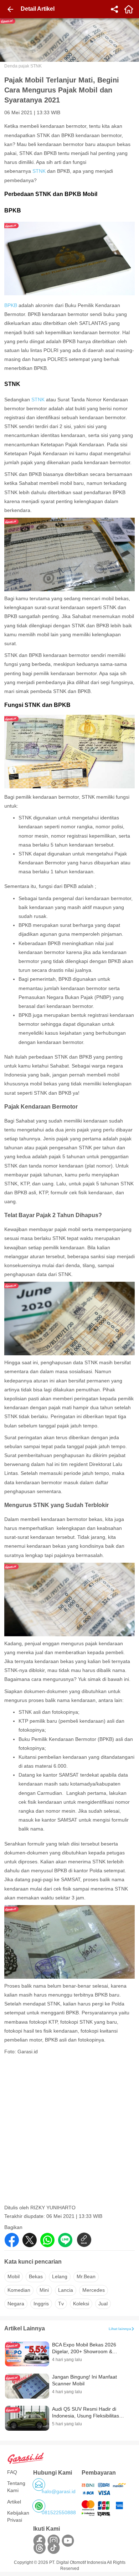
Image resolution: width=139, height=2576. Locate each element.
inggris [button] (41, 2304)
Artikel (14, 2502)
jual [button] (103, 2304)
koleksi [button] (81, 2304)
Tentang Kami (16, 2487)
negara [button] (16, 2304)
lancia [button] (66, 2290)
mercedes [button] (94, 2290)
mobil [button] (14, 2276)
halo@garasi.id (59, 2491)
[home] (129, 9)
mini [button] (44, 2290)
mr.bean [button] (86, 2276)
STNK (39, 171)
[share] (114, 9)
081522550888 (59, 2512)
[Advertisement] (69, 2132)
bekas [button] (36, 2276)
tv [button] (61, 2304)
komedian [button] (19, 2290)
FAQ (12, 2472)
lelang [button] (60, 2276)
